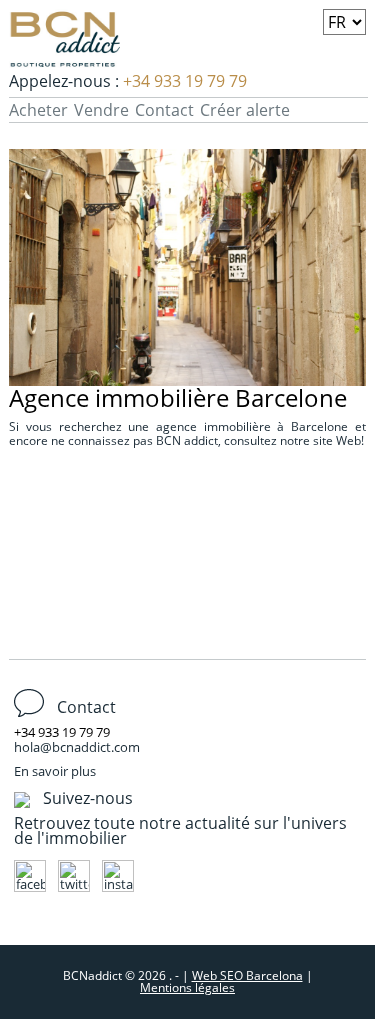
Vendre (101, 110)
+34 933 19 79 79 (185, 81)
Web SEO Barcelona (247, 975)
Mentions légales (187, 987)
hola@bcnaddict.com (77, 747)
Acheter (38, 110)
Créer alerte (245, 110)
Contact (164, 110)
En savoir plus (55, 771)
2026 (153, 975)
